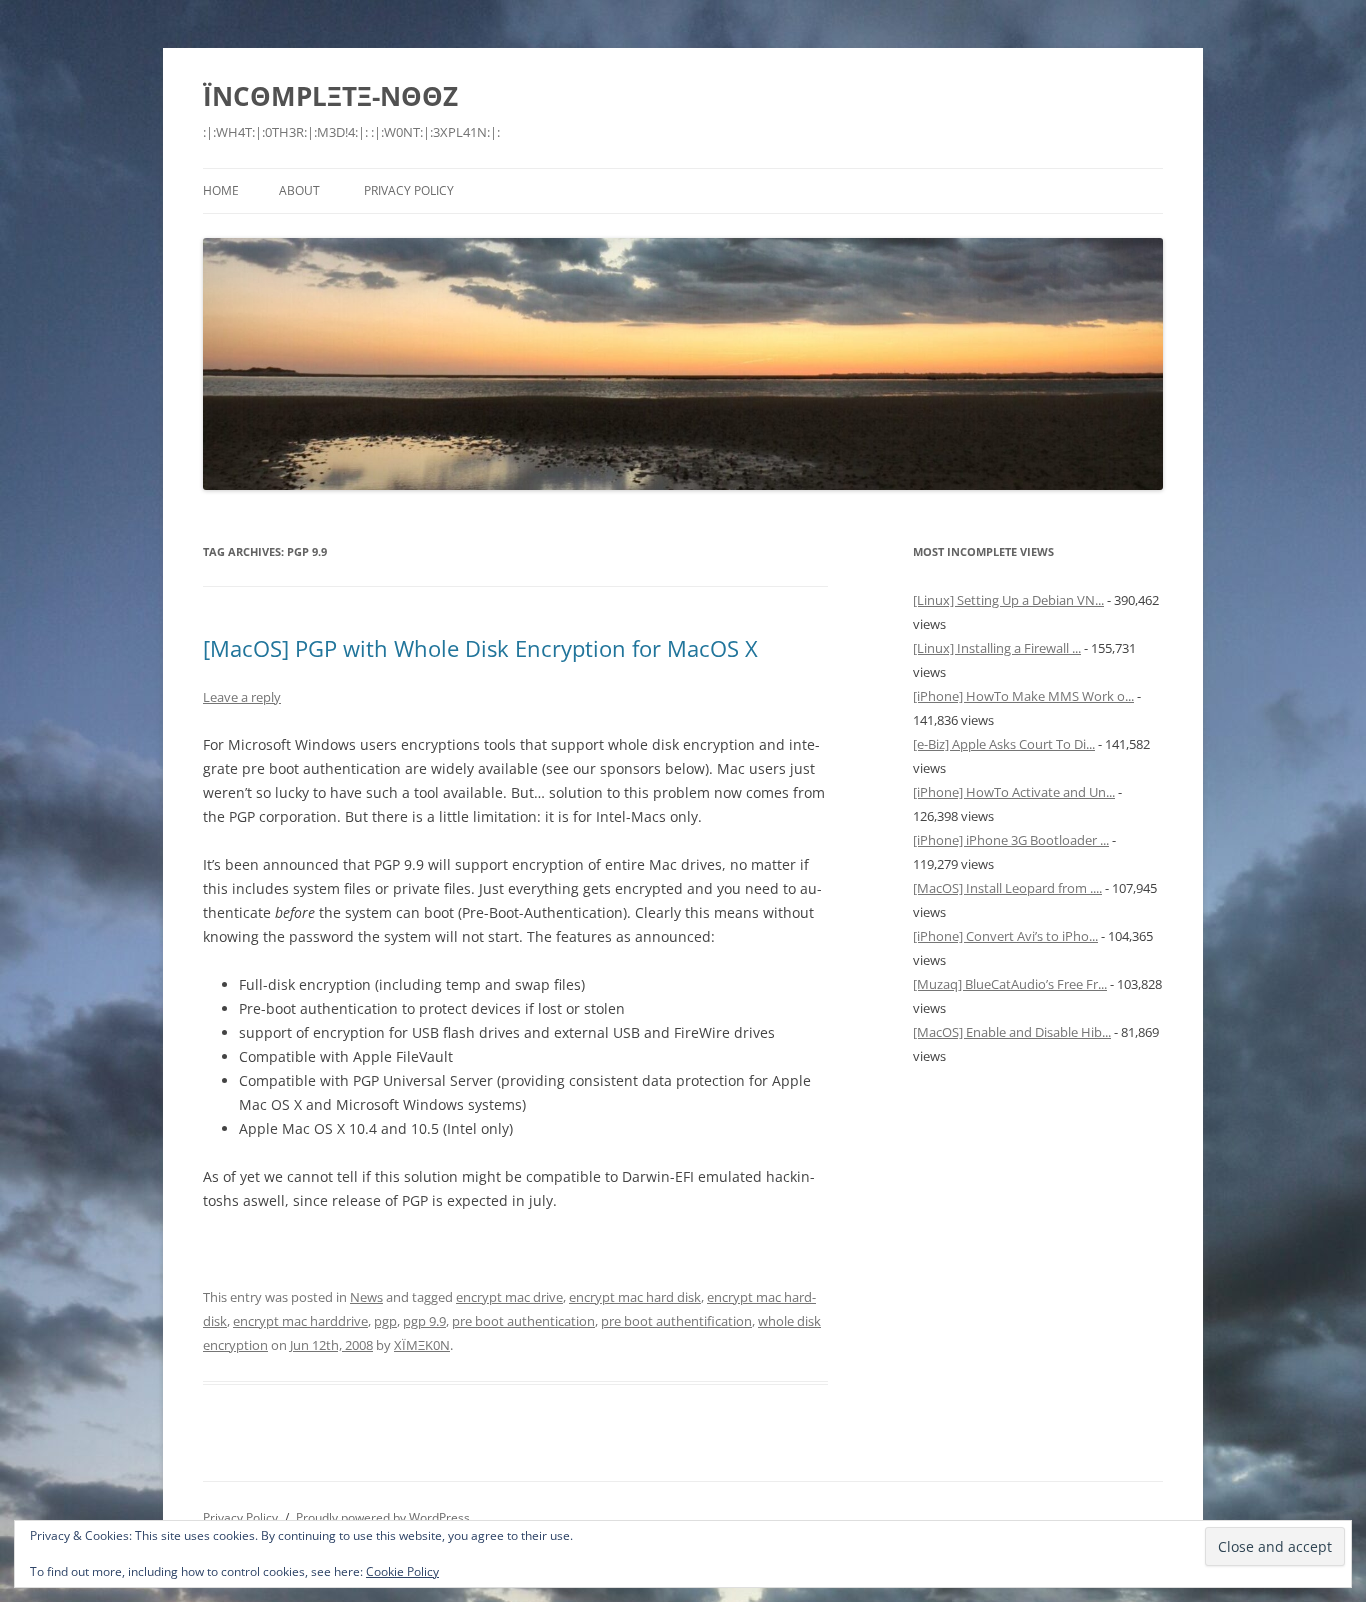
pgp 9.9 (424, 1321)
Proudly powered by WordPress (383, 1517)
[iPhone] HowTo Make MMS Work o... (1023, 696)
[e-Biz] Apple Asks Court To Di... (1004, 744)
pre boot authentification (676, 1321)
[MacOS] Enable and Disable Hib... (1012, 1032)
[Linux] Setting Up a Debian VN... (1008, 600)
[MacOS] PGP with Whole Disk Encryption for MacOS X (480, 648)
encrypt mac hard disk (635, 1297)
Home (221, 190)
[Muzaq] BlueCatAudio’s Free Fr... (1010, 984)
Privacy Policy (409, 190)
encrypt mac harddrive (300, 1321)
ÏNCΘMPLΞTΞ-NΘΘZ (330, 96)
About (299, 190)
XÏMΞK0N (422, 1345)
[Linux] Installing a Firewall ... (997, 648)
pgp (385, 1321)
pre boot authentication (523, 1321)
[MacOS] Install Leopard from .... (1007, 888)
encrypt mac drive (509, 1297)
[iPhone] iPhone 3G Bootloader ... (1011, 840)
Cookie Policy (402, 1571)
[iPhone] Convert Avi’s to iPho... (1005, 936)
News (366, 1297)
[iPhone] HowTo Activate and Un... (1014, 792)
